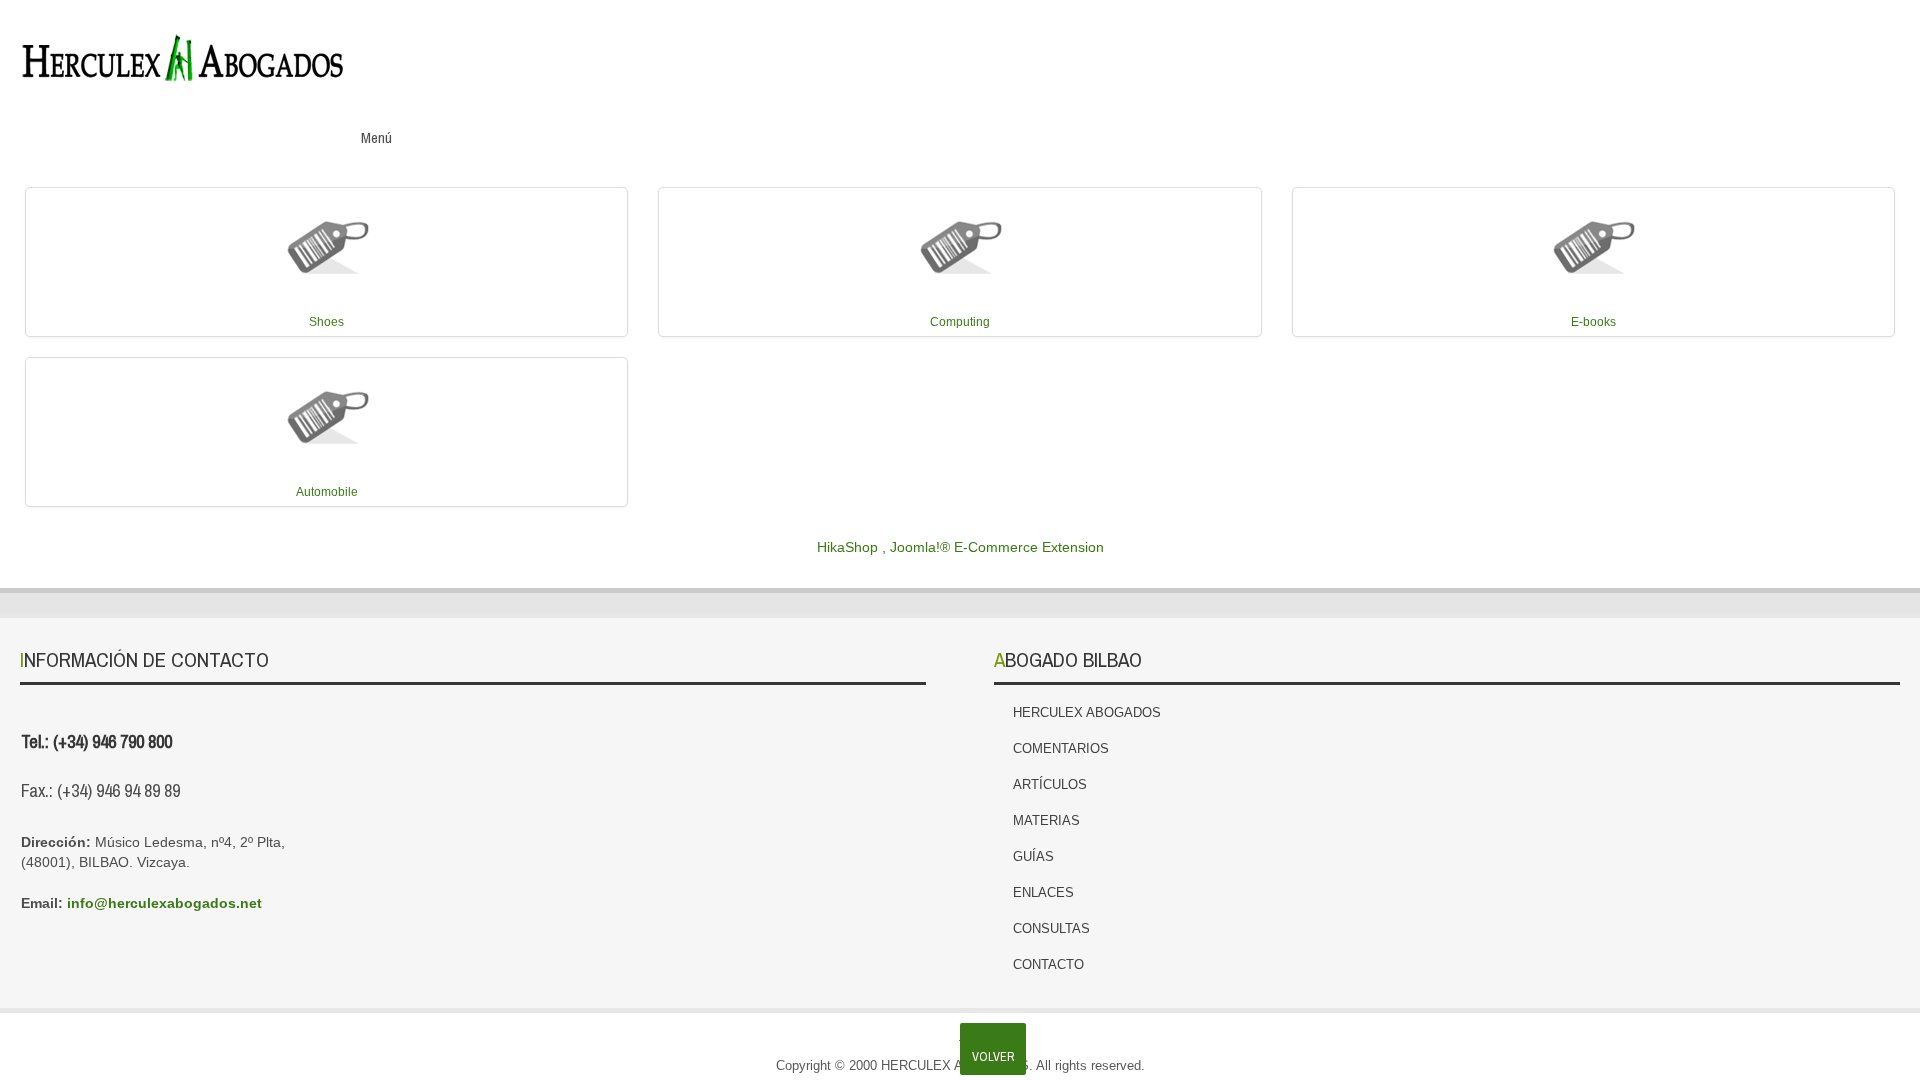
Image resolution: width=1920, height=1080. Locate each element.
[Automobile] (327, 411)
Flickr (1884, 49)
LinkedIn (1842, 49)
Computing (959, 322)
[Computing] (960, 241)
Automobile (326, 492)
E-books (1593, 322)
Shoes (327, 322)
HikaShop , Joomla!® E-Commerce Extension (960, 547)
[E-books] (1593, 241)
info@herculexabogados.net (164, 903)
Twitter (1758, 49)
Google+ (1800, 49)
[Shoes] (327, 241)
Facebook (1716, 49)
